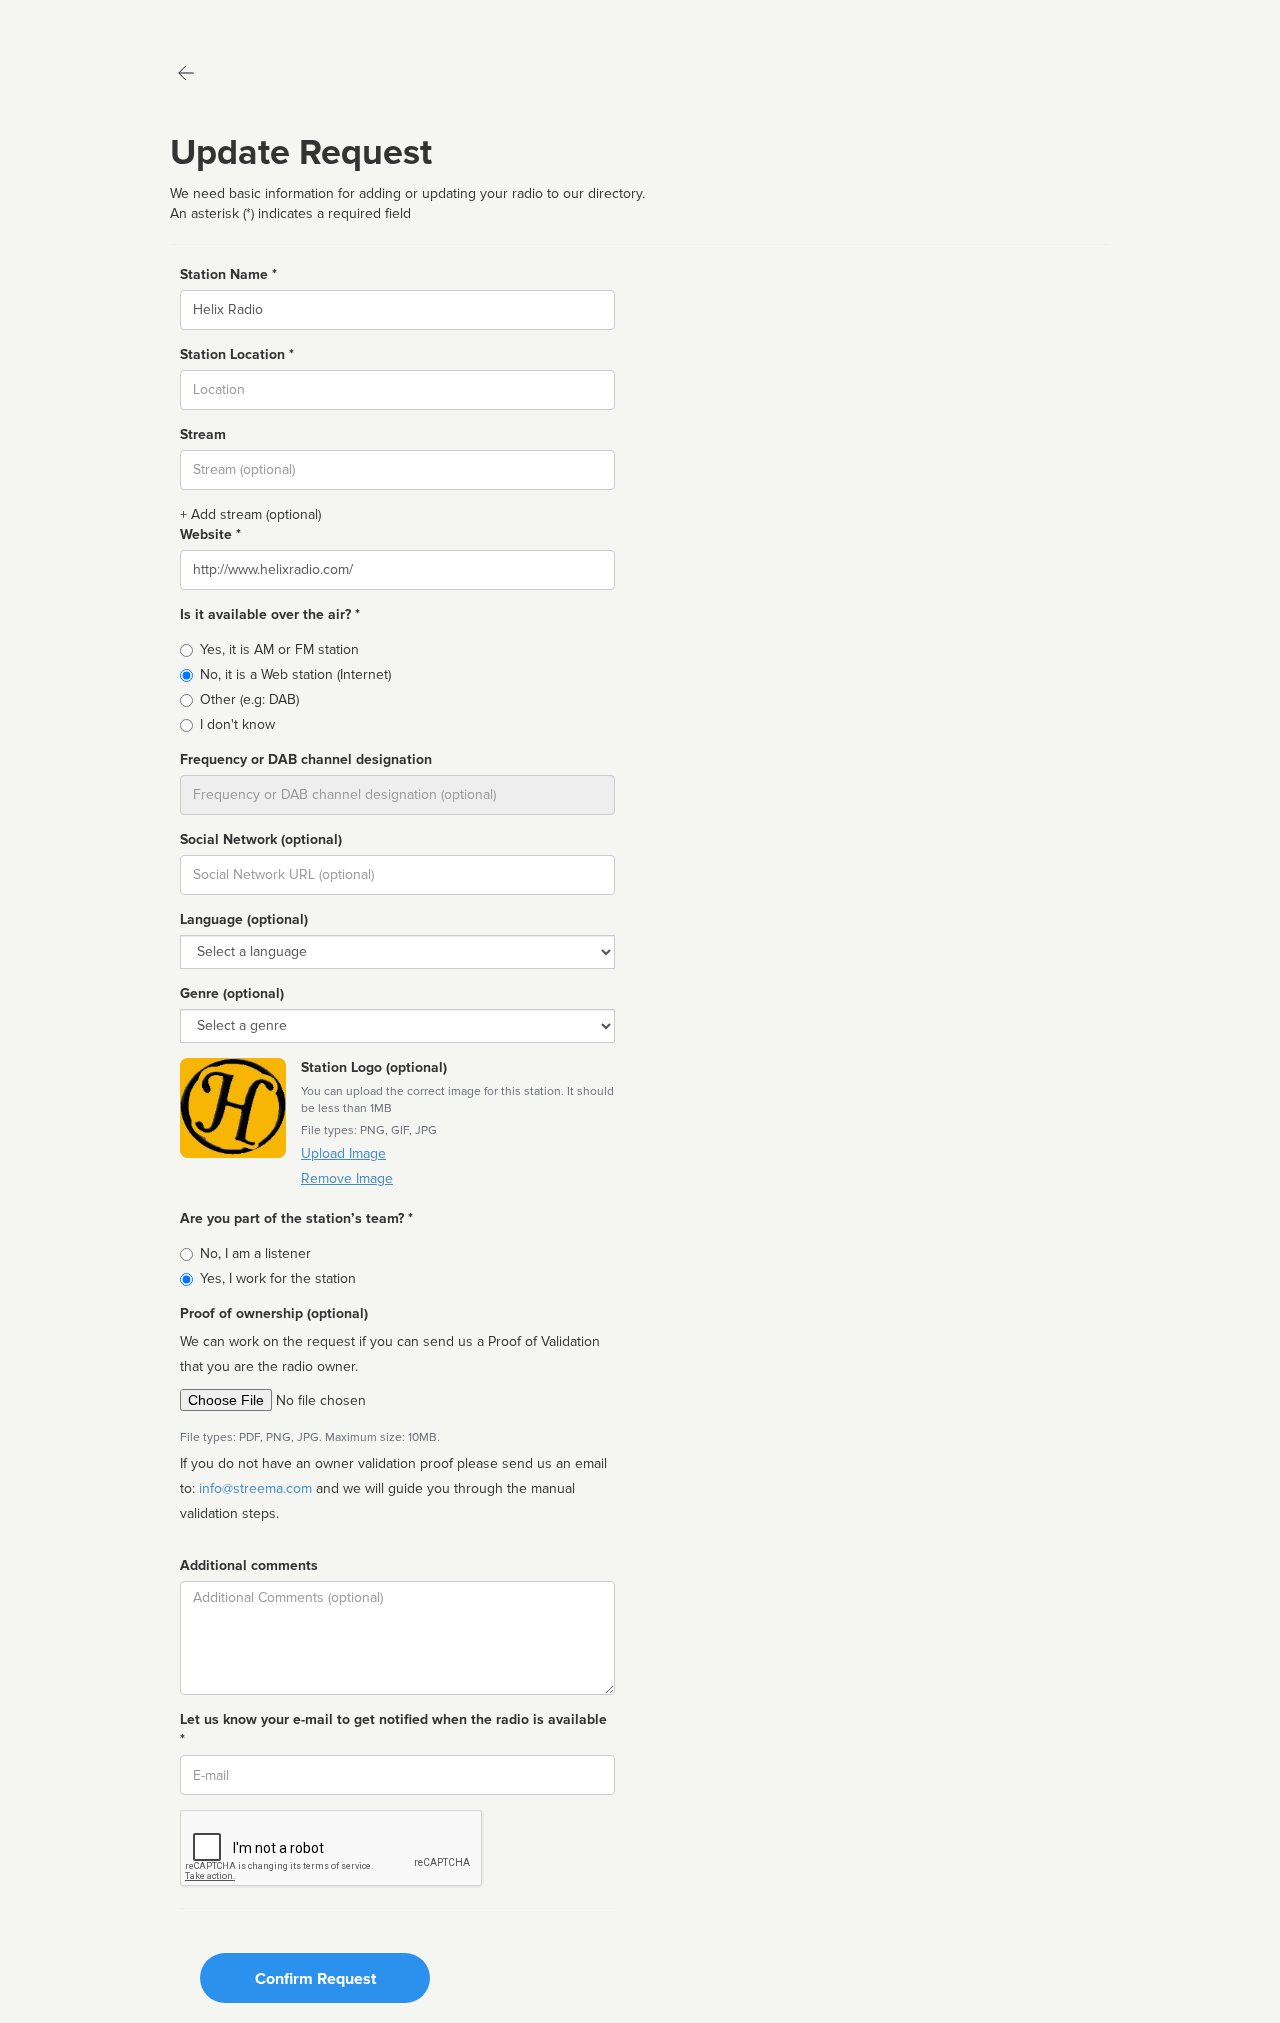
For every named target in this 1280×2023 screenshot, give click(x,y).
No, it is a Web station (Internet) (295, 674)
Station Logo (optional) (374, 1067)
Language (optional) (244, 919)
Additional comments (249, 1565)
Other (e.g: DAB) (249, 699)
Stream (203, 434)
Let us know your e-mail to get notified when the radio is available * (393, 1729)
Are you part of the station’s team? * (296, 1218)
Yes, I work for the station (278, 1278)
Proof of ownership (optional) (274, 1313)
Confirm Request (315, 1979)
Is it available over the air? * (270, 614)
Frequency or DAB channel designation (306, 759)
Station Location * (237, 354)
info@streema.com (255, 1488)
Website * (210, 534)
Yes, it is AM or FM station (279, 649)
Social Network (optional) (261, 839)
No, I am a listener (255, 1253)
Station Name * (228, 274)
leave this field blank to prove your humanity (75, 19)
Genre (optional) (232, 993)
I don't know (237, 724)
